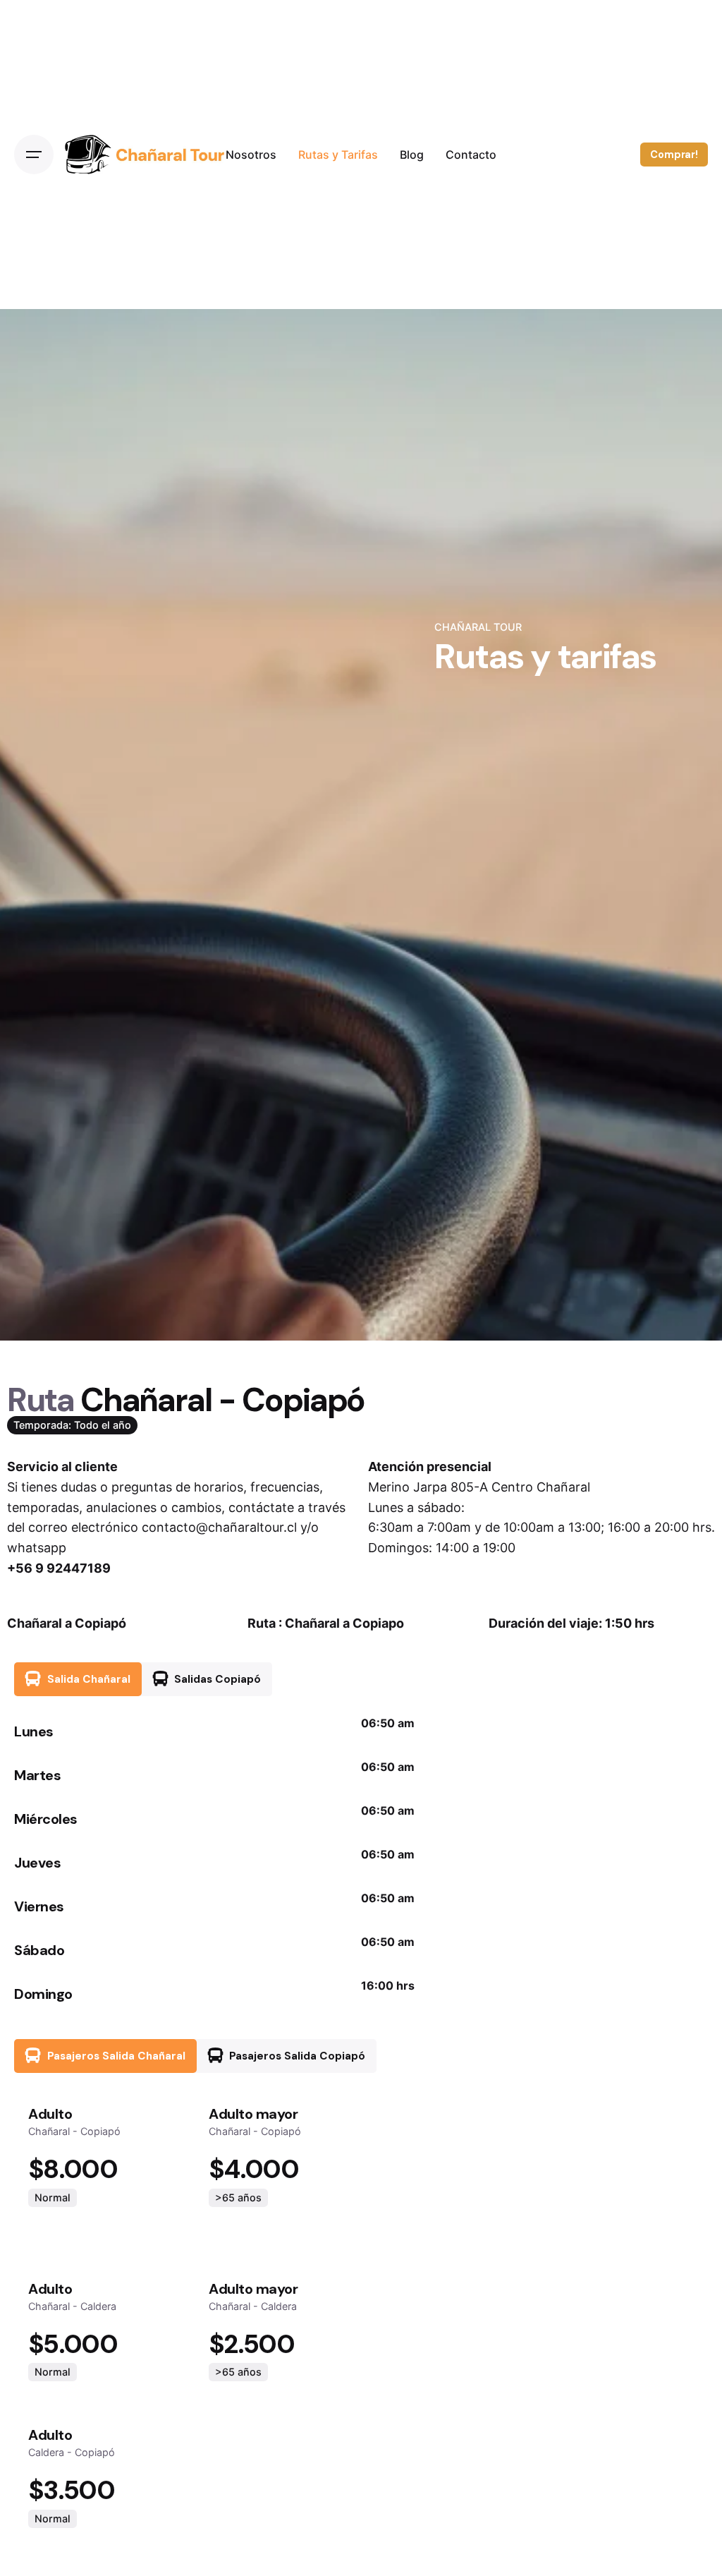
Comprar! (674, 155)
